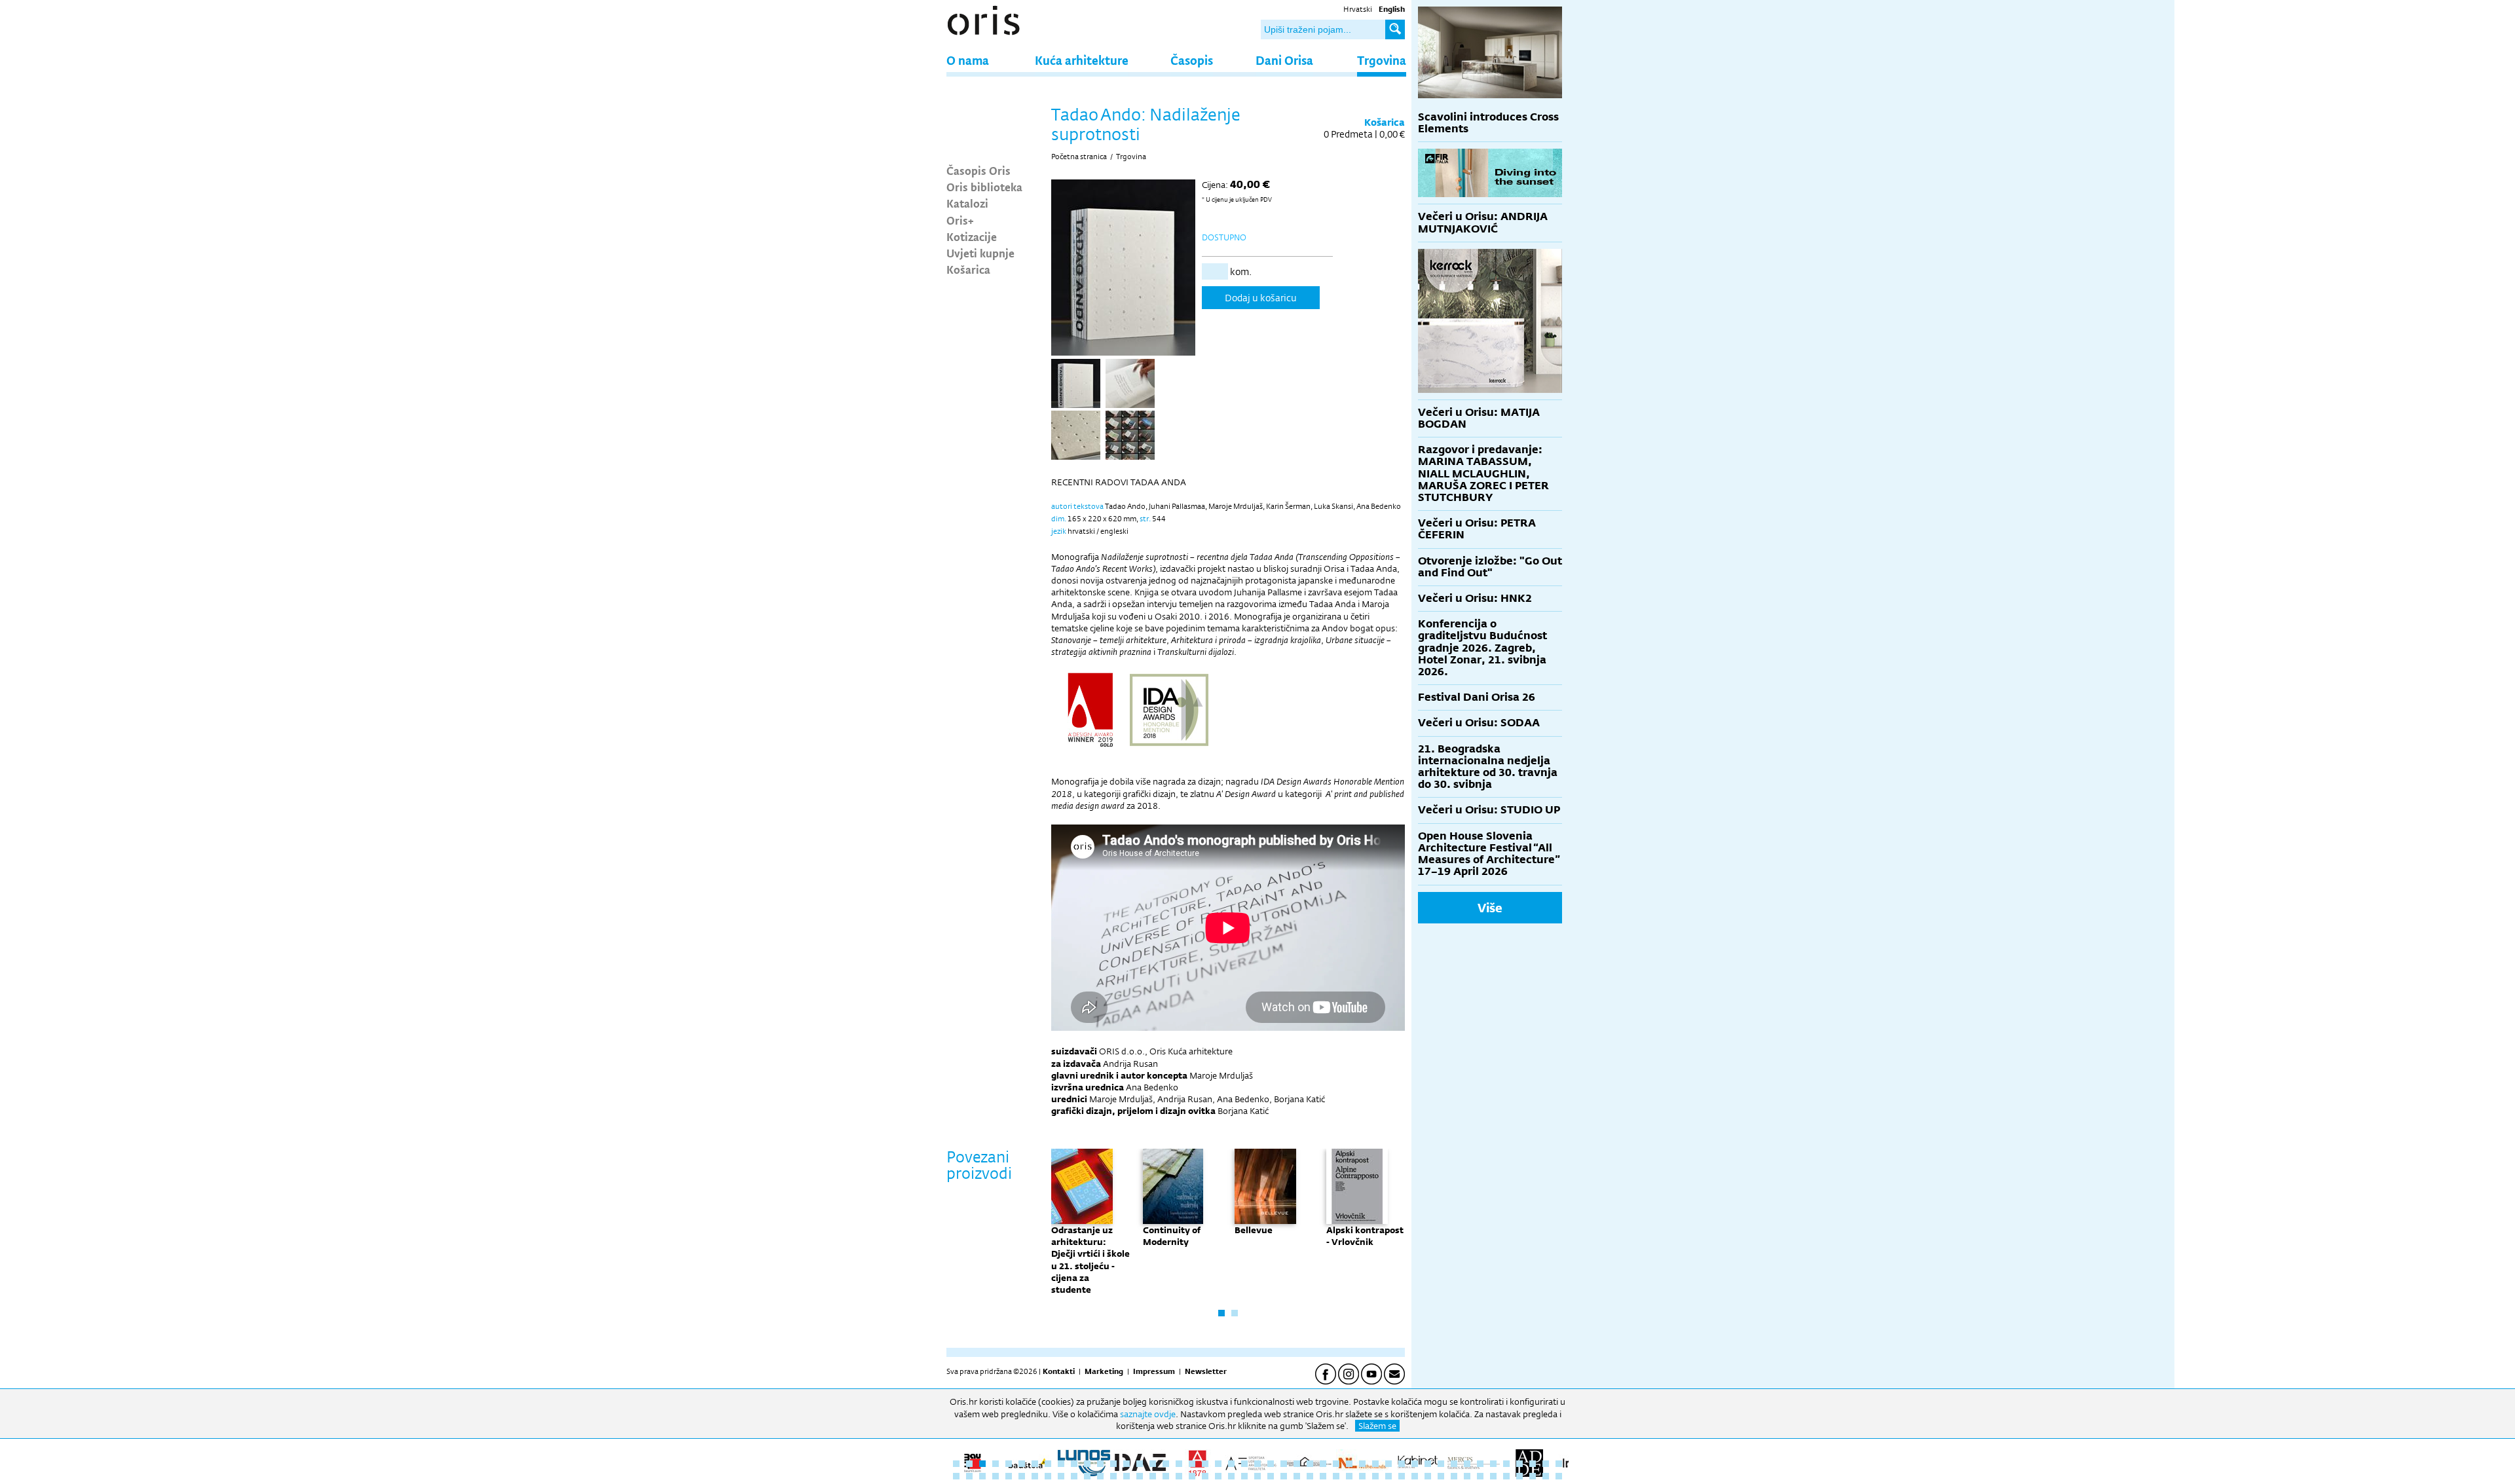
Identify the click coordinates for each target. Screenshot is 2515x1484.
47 (1559, 1464)
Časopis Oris (978, 170)
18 (1179, 1464)
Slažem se (1377, 1426)
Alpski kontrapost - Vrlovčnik (1365, 1236)
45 (1533, 1464)
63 (1153, 1476)
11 (1087, 1464)
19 (1192, 1464)
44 (1519, 1464)
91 (1519, 1476)
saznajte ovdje (1148, 1414)
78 (1349, 1476)
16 (1153, 1464)
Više (1490, 908)
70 (1244, 1476)
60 (1113, 1476)
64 (1166, 1476)
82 (1402, 1476)
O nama (968, 60)
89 (1493, 1476)
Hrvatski (1358, 9)
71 (1257, 1476)
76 (1323, 1476)
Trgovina (1382, 60)
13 (1113, 1464)
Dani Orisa (1284, 60)
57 (1074, 1476)
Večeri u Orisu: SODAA (1479, 723)
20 (1205, 1464)
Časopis (1192, 60)
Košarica (968, 269)
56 (1061, 1476)
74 (1297, 1476)
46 (1546, 1464)
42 (1493, 1464)
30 (1336, 1464)
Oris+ (960, 220)
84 (1428, 1476)
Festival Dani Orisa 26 (1477, 697)
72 (1271, 1476)
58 (1087, 1476)
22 (1231, 1464)
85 (1441, 1476)
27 (1297, 1464)
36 (1415, 1464)
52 (1009, 1476)
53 (1022, 1476)
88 (1480, 1476)
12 (1100, 1464)
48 (956, 1476)
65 (1179, 1476)
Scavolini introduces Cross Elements (1488, 123)
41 (1480, 1464)
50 (982, 1476)
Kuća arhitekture (1082, 60)
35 (1402, 1464)
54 (1035, 1476)
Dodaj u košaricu (1261, 298)
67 (1205, 1476)
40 (1467, 1464)
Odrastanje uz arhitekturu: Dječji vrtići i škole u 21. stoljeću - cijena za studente (1090, 1260)
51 (996, 1476)
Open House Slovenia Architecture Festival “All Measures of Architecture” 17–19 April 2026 (1489, 854)
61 (1127, 1476)
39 (1454, 1464)
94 (1559, 1476)
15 (1140, 1464)
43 (1506, 1464)
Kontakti (1059, 1371)
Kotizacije (972, 236)
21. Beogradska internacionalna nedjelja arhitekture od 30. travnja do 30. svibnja (1488, 767)
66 (1192, 1476)
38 (1441, 1464)
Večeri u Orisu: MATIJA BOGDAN (1479, 418)
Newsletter (1206, 1371)
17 (1166, 1464)
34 (1388, 1464)
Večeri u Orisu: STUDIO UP (1489, 810)
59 (1100, 1476)
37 (1428, 1464)
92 (1533, 1476)
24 (1257, 1464)
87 (1467, 1476)
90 (1506, 1476)
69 (1231, 1476)
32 (1362, 1464)
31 (1349, 1464)
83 (1415, 1476)
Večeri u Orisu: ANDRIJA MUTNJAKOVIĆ (1483, 222)
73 (1284, 1476)
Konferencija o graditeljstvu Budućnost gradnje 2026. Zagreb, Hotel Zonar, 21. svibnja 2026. (1482, 648)
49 (969, 1476)
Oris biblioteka (984, 187)
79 (1362, 1476)
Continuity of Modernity (1172, 1236)
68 (1218, 1476)
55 (1048, 1476)
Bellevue (1254, 1230)
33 (1375, 1464)
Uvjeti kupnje (980, 253)
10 (1074, 1464)
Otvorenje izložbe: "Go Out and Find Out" (1490, 567)
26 (1284, 1464)
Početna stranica (1079, 157)
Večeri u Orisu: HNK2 (1475, 598)
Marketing (1104, 1371)
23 (1244, 1464)
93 (1546, 1476)
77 (1336, 1476)
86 (1454, 1476)
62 (1140, 1476)
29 (1323, 1464)
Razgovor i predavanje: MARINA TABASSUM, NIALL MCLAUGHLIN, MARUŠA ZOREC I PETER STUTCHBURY (1483, 473)
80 (1375, 1476)
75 (1310, 1476)
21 (1218, 1464)
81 (1388, 1476)
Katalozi (967, 203)
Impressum (1154, 1371)
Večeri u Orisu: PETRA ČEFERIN (1477, 529)
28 (1310, 1464)
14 (1127, 1464)
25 (1271, 1464)
